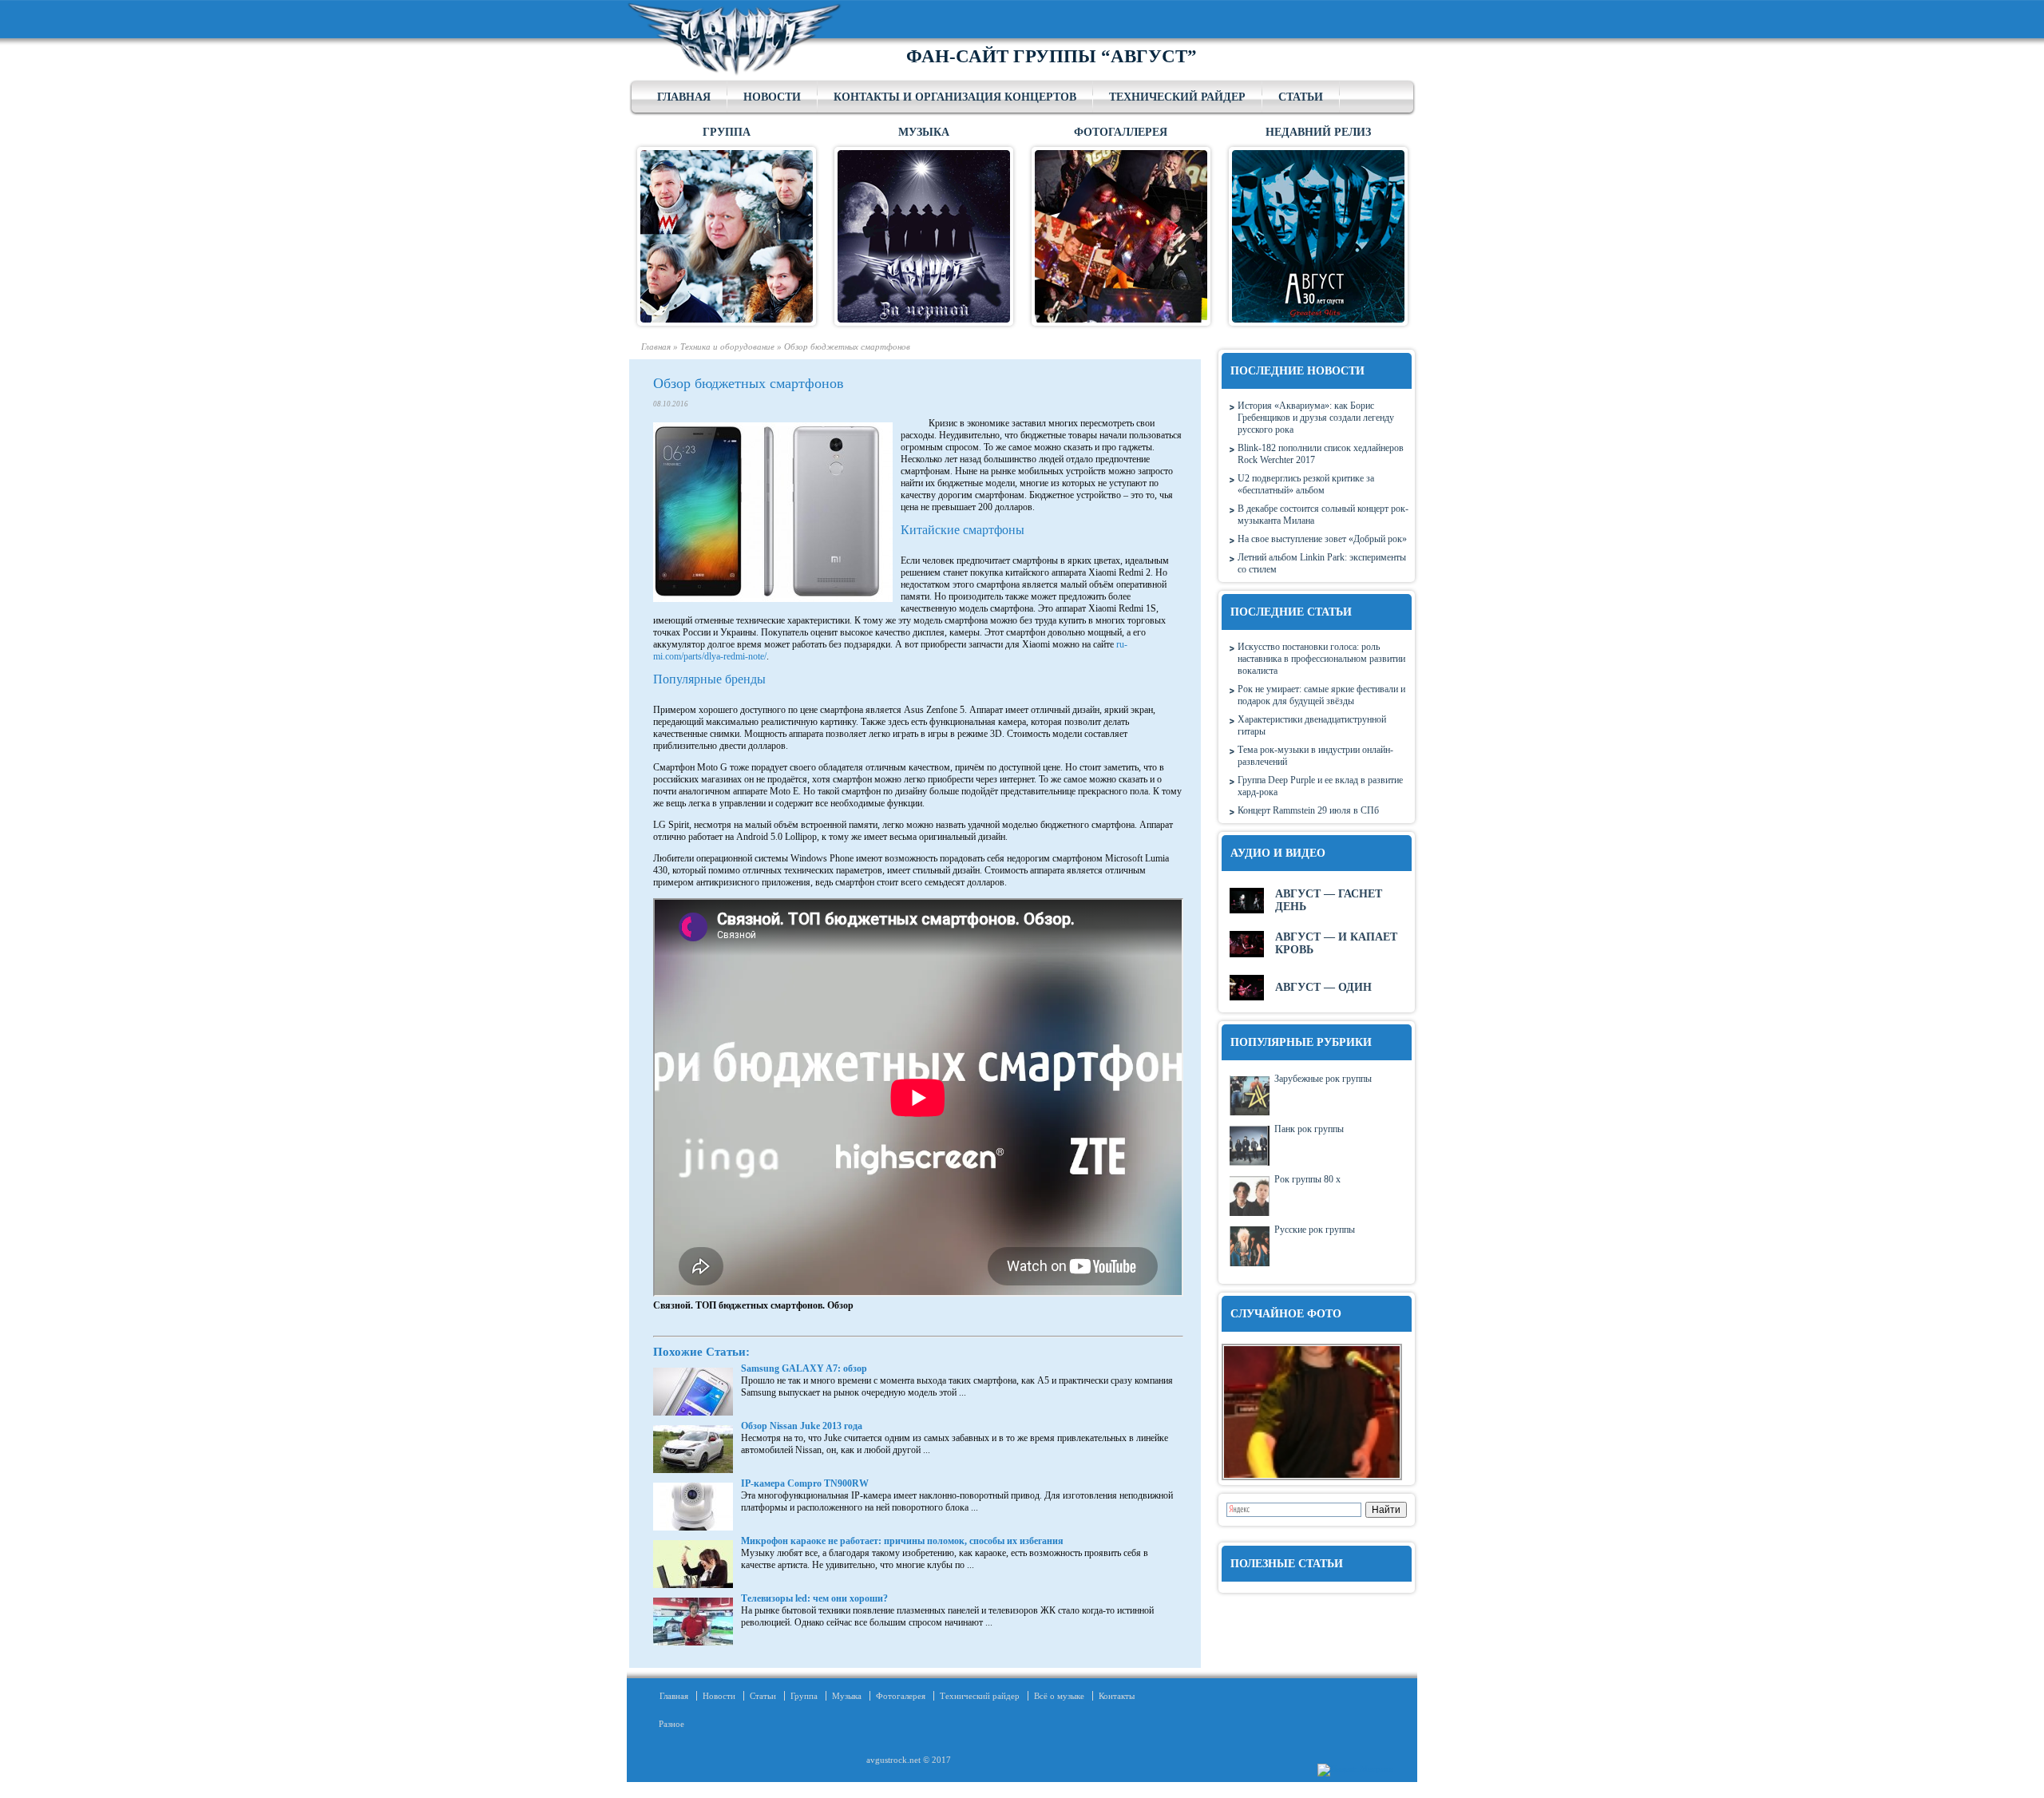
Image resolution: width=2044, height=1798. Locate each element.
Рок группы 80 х (1307, 1179)
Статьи (1301, 97)
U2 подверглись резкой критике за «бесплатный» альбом (1306, 484)
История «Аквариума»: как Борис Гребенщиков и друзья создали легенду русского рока (1316, 418)
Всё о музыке (1059, 1696)
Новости (772, 97)
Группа (804, 1696)
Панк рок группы (1309, 1129)
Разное (667, 1724)
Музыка (847, 1696)
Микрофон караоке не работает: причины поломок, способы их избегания (902, 1541)
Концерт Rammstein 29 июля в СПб (1308, 810)
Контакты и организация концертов (955, 97)
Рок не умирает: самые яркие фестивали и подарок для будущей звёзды (1321, 695)
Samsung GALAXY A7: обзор (804, 1368)
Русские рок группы (1315, 1230)
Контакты (1117, 1696)
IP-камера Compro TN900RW (805, 1483)
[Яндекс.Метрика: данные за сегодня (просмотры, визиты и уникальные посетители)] (1355, 1770)
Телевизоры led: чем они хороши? (814, 1598)
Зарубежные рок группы (1323, 1079)
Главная (684, 97)
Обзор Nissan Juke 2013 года (802, 1426)
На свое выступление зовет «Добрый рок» (1322, 539)
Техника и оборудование (727, 347)
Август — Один (1323, 987)
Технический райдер (1177, 97)
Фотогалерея (901, 1696)
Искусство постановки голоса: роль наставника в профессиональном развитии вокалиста (1321, 659)
